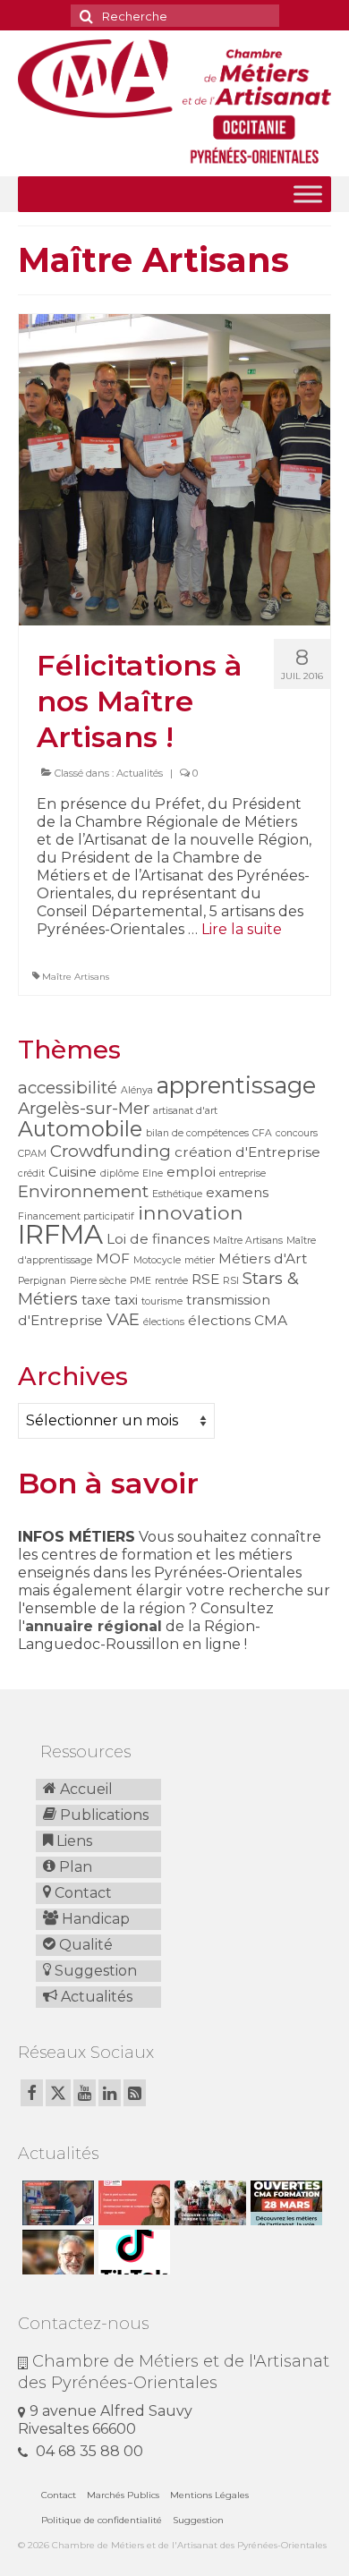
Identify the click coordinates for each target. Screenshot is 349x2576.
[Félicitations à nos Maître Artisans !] (174, 468)
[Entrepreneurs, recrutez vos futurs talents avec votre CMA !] (56, 2203)
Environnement (83, 1191)
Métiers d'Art (263, 1258)
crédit (31, 1173)
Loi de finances (158, 1239)
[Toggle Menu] (308, 194)
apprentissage (236, 1085)
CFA (262, 1133)
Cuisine (72, 1172)
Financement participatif (76, 1216)
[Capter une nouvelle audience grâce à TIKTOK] (132, 2252)
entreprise (243, 1173)
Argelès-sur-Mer (84, 1108)
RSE (205, 1279)
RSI (231, 1281)
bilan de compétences (197, 1133)
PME (140, 1281)
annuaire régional (94, 1626)
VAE (123, 1319)
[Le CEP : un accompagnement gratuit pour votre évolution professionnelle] (132, 2203)
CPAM (32, 1154)
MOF (113, 1258)
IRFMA (60, 1234)
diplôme (119, 1173)
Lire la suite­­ (242, 929)
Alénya (137, 1090)
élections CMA (238, 1320)
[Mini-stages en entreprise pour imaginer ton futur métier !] (208, 2203)
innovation (191, 1212)
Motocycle (157, 1260)
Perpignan (42, 1281)
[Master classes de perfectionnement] (56, 2252)
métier (200, 1260)
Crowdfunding (111, 1151)
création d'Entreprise (247, 1152)
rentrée (171, 1281)
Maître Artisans (76, 977)
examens (237, 1192)
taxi (126, 1300)
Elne (153, 1173)
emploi (191, 1172)
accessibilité (68, 1088)
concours (297, 1133)
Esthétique (177, 1194)
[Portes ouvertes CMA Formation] (284, 2203)
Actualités (140, 773)
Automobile (80, 1129)
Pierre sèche (98, 1281)
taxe (96, 1300)
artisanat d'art (185, 1111)
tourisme (162, 1301)
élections (164, 1322)
